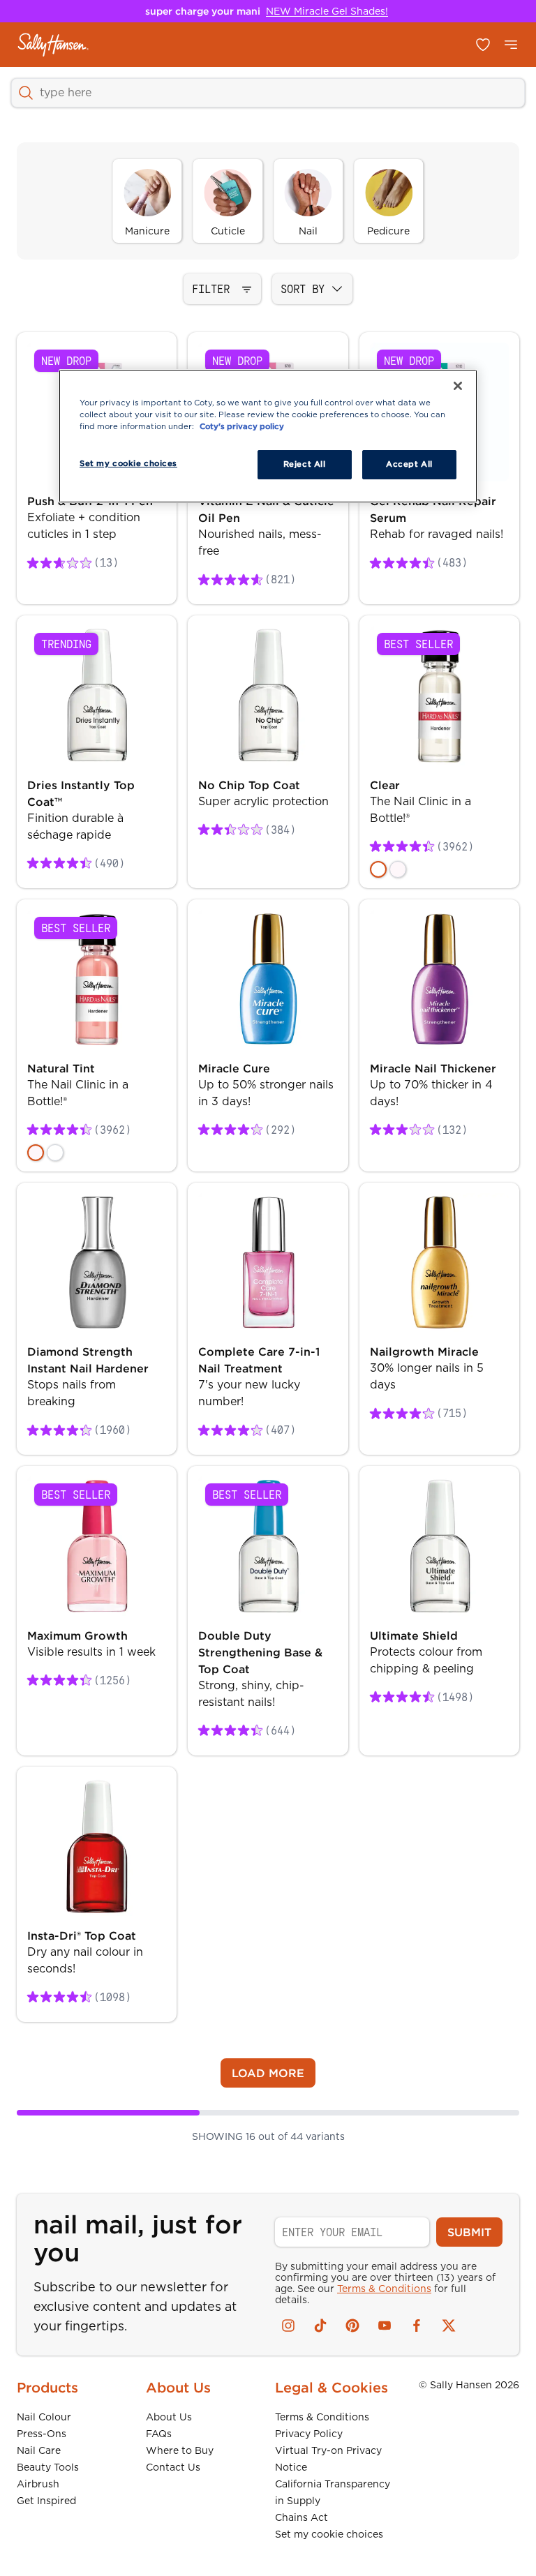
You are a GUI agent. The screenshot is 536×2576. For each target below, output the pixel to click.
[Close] (458, 386)
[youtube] (385, 2326)
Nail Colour (44, 2417)
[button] (222, 289)
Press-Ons (42, 2434)
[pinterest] (352, 2326)
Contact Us (173, 2467)
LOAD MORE (268, 2073)
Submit (469, 2232)
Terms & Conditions (384, 2289)
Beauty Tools (48, 2467)
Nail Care (39, 2450)
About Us (169, 2417)
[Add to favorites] (148, 361)
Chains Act (301, 2517)
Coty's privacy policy (242, 426)
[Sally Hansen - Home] (53, 45)
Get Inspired (46, 2501)
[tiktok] (320, 2326)
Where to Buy (180, 2450)
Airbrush (38, 2484)
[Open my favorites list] (483, 45)
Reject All (305, 464)
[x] (449, 2326)
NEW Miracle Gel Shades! (327, 11)
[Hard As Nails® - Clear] (378, 869)
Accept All (409, 464)
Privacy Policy (309, 2434)
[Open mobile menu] (511, 45)
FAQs (159, 2434)
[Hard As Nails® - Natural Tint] (398, 869)
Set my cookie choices (329, 2534)
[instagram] (288, 2326)
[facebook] (417, 2326)
